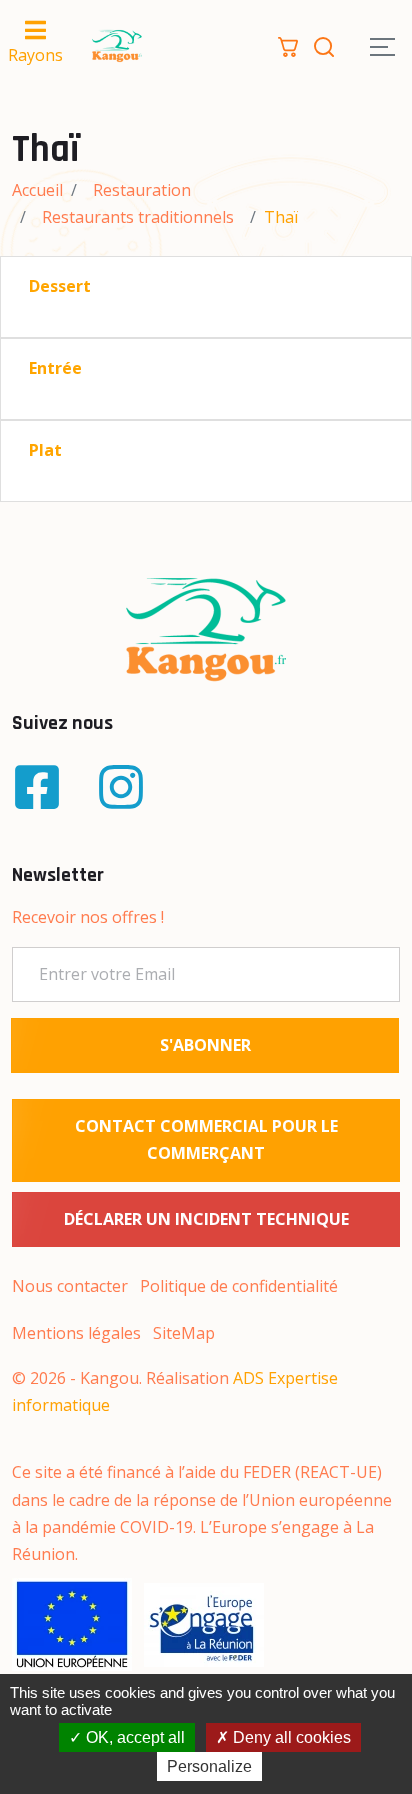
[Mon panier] (288, 45)
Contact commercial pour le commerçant (206, 1139)
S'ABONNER (205, 1045)
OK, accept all (133, 1737)
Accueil (37, 190)
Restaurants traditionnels (138, 217)
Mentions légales (76, 1333)
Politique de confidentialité (239, 1286)
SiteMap (184, 1333)
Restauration (142, 190)
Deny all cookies (290, 1737)
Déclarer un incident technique (206, 1219)
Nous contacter (70, 1286)
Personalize (209, 1766)
